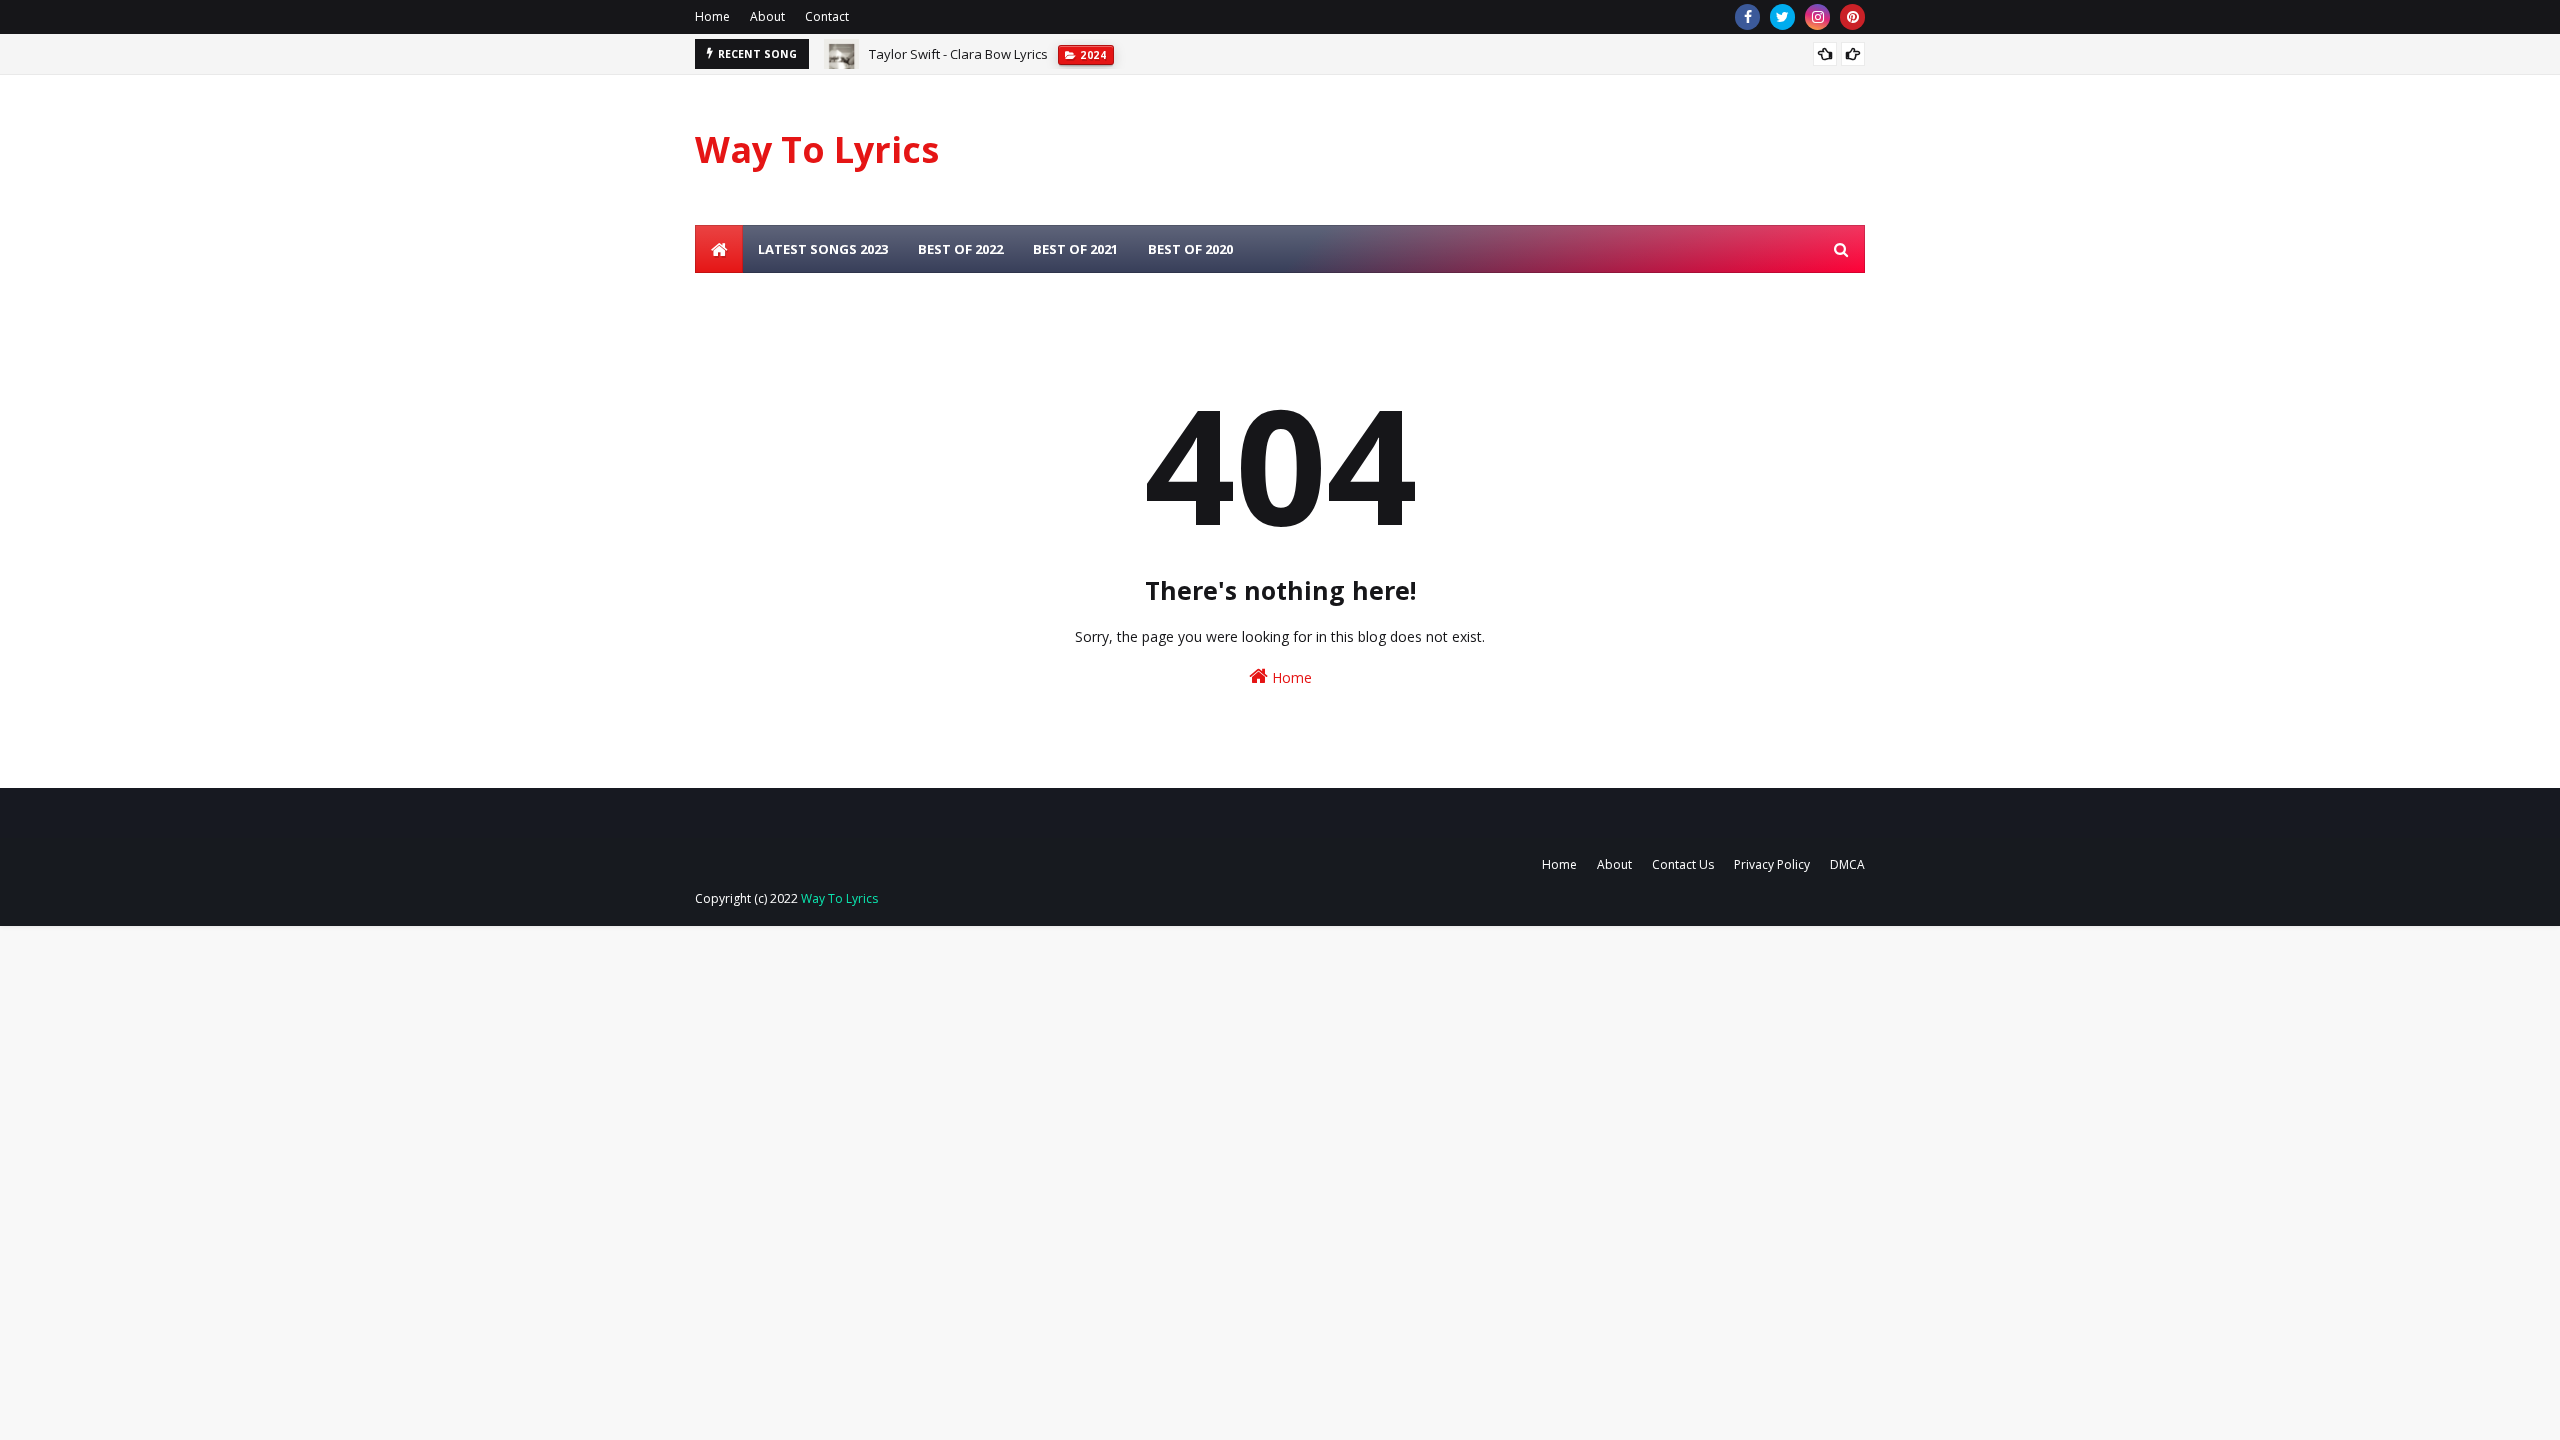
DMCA (1847, 864)
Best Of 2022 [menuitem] (960, 249)
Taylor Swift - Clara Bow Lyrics (958, 54)
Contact (827, 16)
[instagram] (1817, 17)
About (767, 16)
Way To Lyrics (817, 149)
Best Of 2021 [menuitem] (1075, 249)
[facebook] (1747, 17)
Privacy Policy (1772, 864)
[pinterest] (1852, 17)
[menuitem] (719, 249)
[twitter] (1782, 17)
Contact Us (1683, 864)
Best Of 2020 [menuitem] (1190, 249)
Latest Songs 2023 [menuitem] (823, 249)
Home (712, 16)
